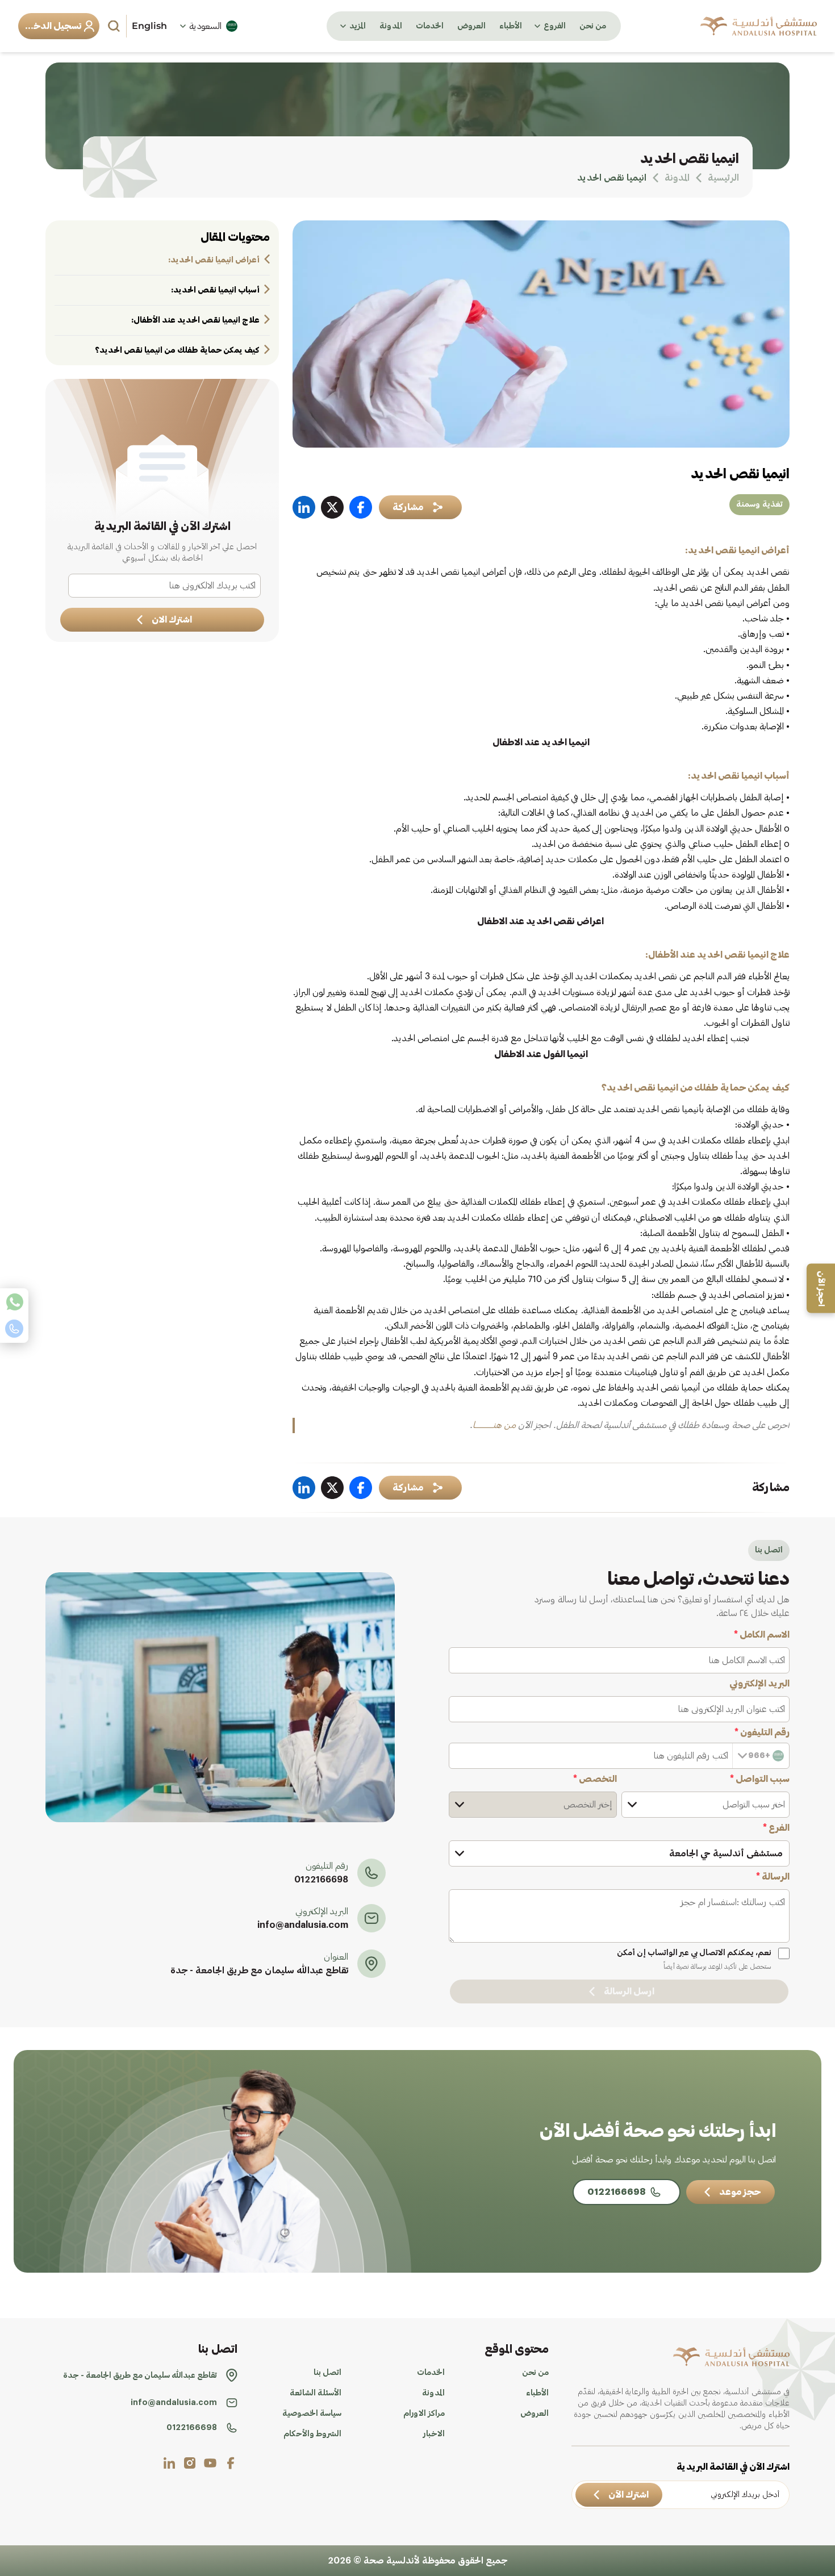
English (149, 26)
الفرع (776, 1828)
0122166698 (321, 1880)
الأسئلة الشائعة (316, 2393)
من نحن (593, 26)
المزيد (358, 26)
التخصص (595, 1779)
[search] (115, 26)
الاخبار (434, 2434)
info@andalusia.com (303, 1925)
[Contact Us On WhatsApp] (14, 1302)
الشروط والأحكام (312, 2434)
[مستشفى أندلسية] (759, 26)
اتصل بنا (327, 2373)
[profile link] (231, 2463)
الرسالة (773, 1877)
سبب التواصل (760, 1779)
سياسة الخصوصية (312, 2414)
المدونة (391, 26)
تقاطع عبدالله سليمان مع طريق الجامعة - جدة (259, 1970)
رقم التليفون (762, 1732)
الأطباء (511, 26)
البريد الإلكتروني (759, 1684)
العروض (471, 26)
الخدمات (430, 26)
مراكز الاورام (424, 2414)
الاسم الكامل (762, 1635)
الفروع (555, 26)
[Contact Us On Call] (14, 1329)
